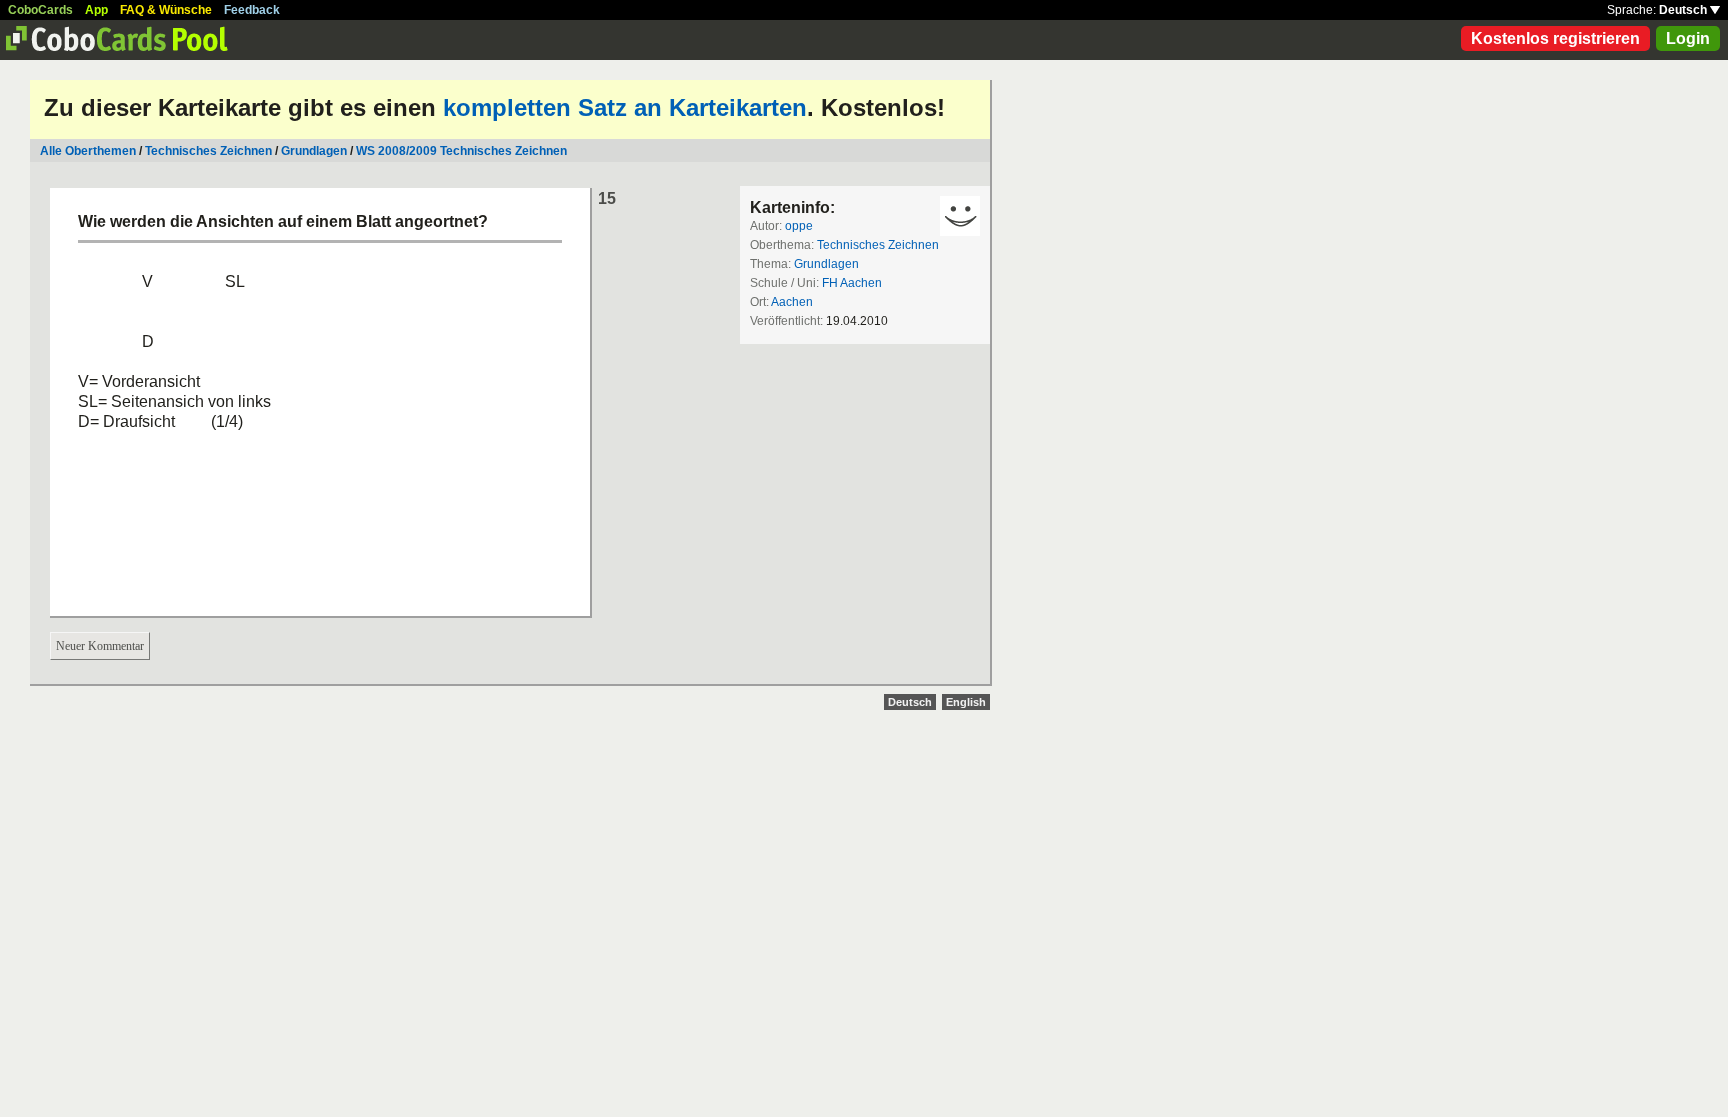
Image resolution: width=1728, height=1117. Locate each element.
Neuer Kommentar (100, 646)
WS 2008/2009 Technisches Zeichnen (461, 151)
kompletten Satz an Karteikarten (625, 107)
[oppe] (960, 216)
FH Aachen (852, 283)
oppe (799, 226)
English (966, 702)
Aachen (792, 302)
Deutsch (1684, 10)
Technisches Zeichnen (208, 151)
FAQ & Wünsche (166, 10)
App (96, 10)
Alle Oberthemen (88, 151)
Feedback (252, 10)
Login (1688, 38)
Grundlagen (314, 151)
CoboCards (40, 10)
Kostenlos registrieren (1555, 38)
